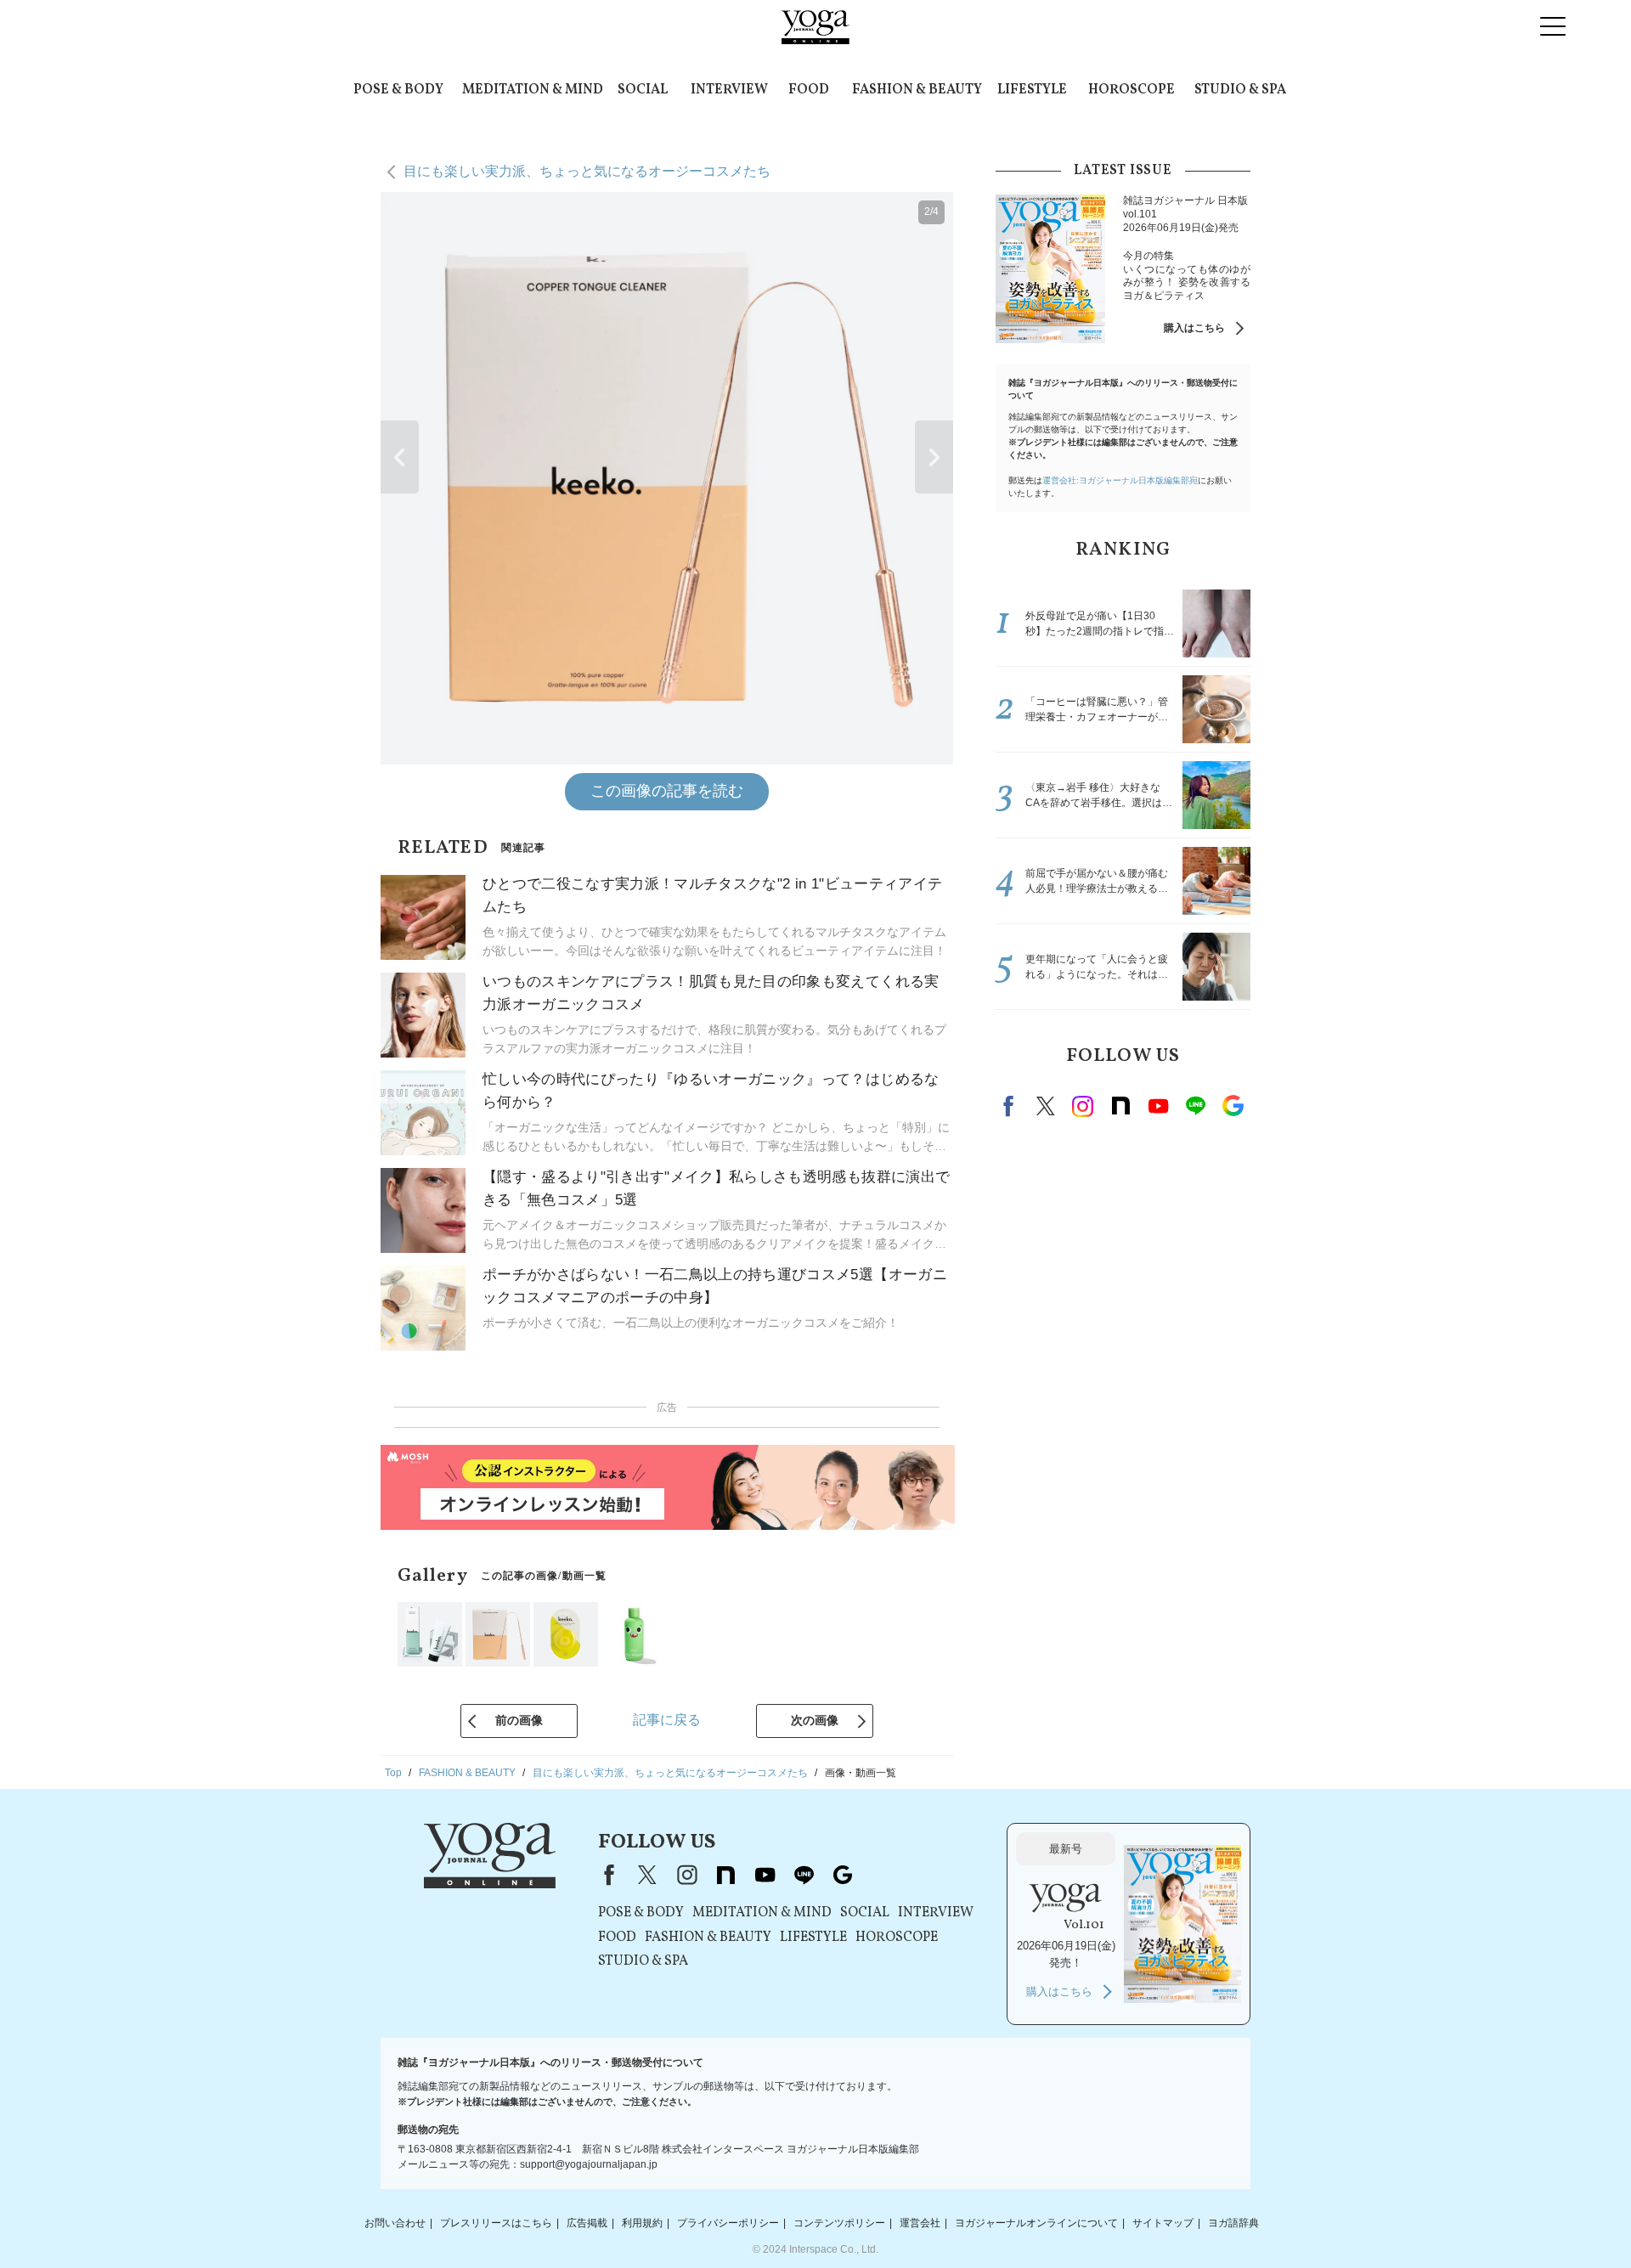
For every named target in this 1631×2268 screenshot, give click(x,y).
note (1120, 1106)
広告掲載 (587, 2223)
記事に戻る (667, 1720)
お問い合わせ (395, 2223)
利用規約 (642, 2223)
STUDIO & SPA (1240, 90)
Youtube (1158, 1106)
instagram (1083, 1106)
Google (1233, 1106)
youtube (765, 1875)
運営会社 (920, 2223)
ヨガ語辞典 (1233, 2223)
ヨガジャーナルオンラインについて (1036, 2223)
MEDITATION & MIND (533, 90)
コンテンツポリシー (839, 2223)
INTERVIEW (729, 90)
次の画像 (815, 1720)
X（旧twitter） (1046, 1106)
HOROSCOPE (1132, 90)
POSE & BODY (398, 90)
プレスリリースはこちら (496, 2223)
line (1195, 1106)
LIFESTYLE (1032, 90)
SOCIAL (643, 90)
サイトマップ (1163, 2223)
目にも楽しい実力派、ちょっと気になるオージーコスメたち (587, 171)
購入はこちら (1194, 328)
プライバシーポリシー (728, 2223)
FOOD (809, 90)
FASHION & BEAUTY (917, 90)
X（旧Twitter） (647, 1875)
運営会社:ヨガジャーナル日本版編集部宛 (1120, 480)
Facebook (1011, 1106)
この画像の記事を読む (667, 791)
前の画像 (519, 1720)
